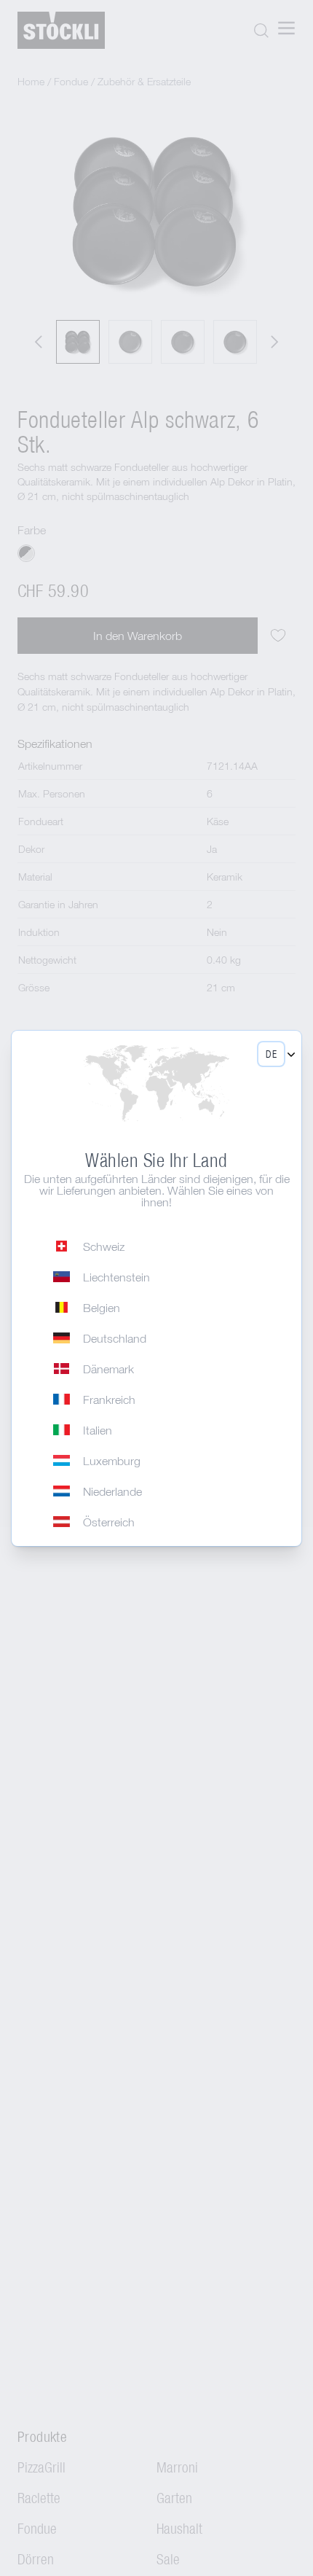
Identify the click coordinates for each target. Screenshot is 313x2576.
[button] (271, 1054)
